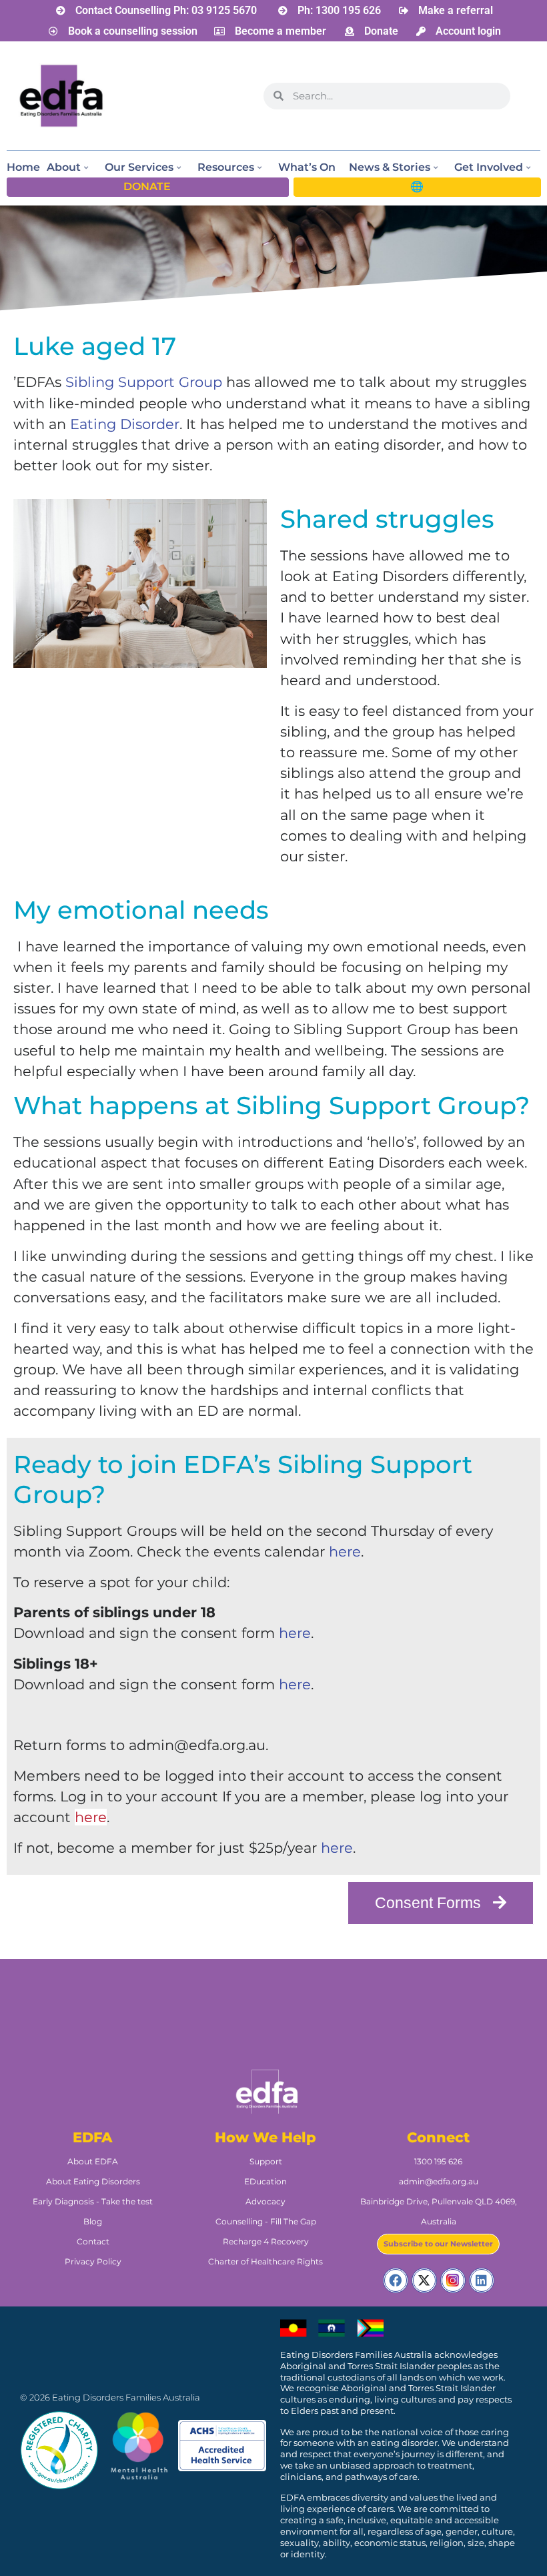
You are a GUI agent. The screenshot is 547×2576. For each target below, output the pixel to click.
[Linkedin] (482, 2280)
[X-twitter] (424, 2280)
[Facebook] (396, 2280)
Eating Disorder (125, 424)
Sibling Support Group (144, 382)
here (345, 1552)
